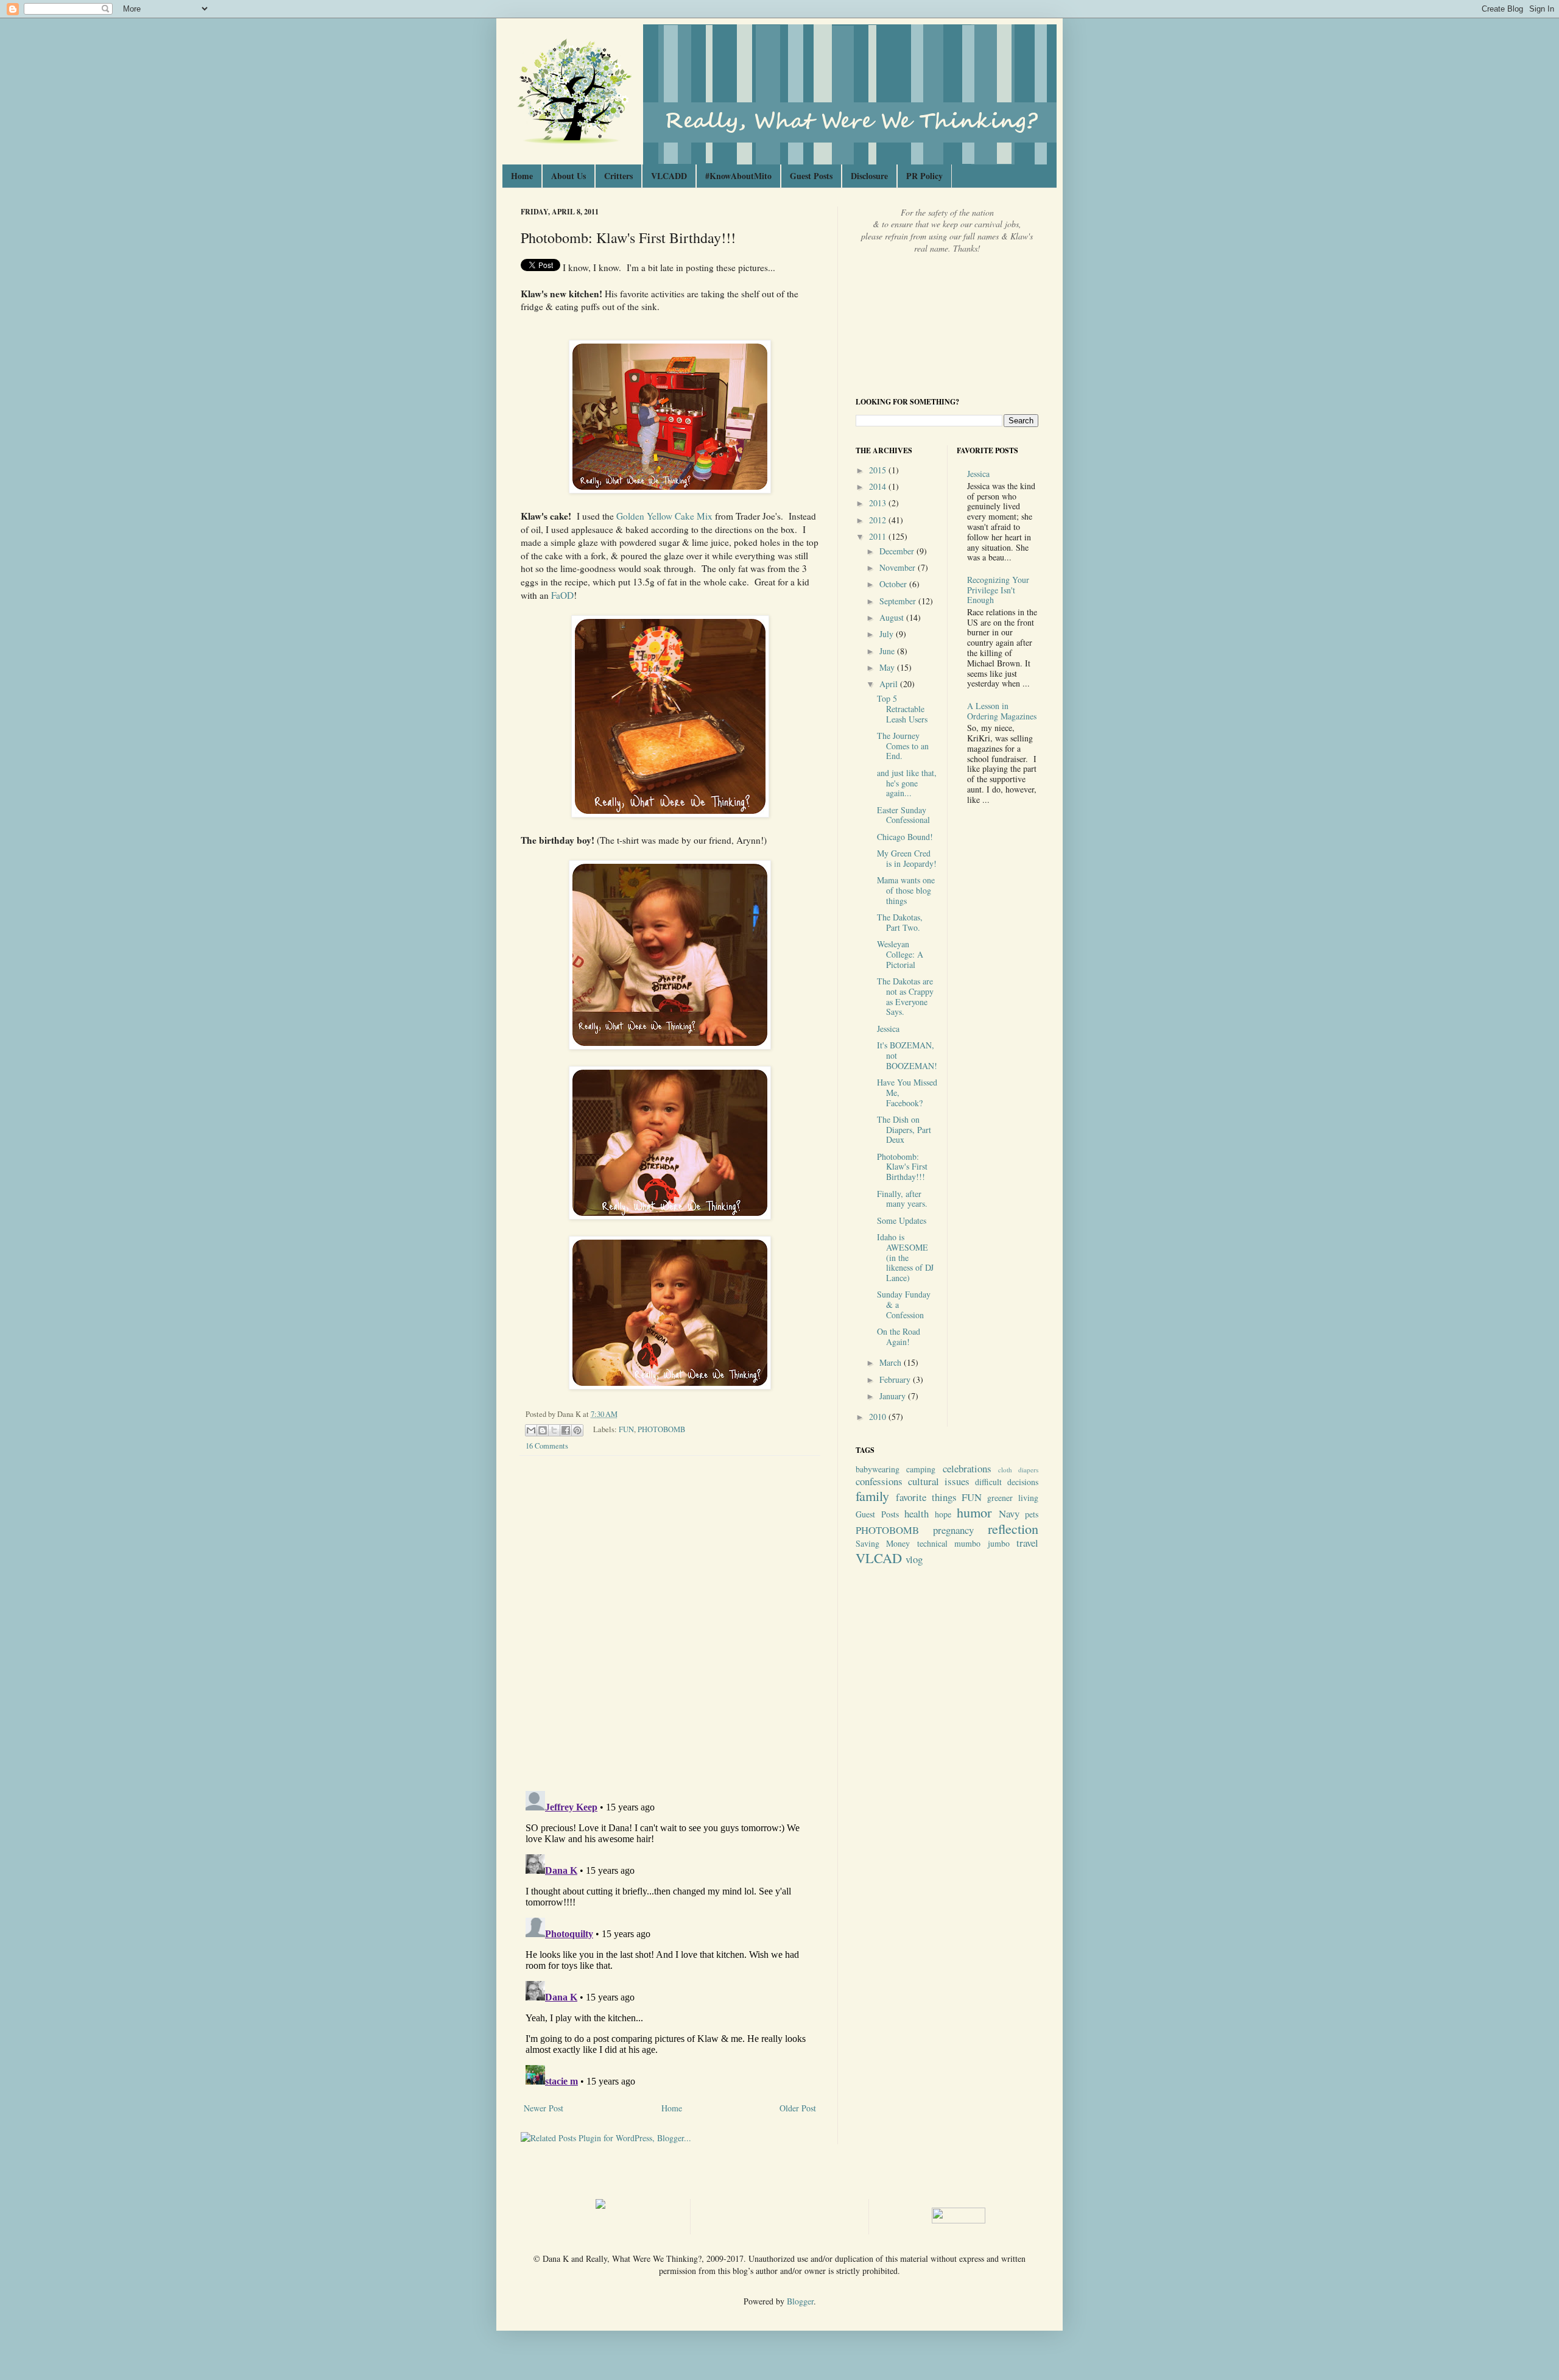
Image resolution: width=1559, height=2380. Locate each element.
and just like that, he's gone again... (907, 783)
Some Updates (902, 1220)
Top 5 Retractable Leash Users (902, 709)
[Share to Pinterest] (577, 1430)
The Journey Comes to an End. (903, 746)
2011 (879, 536)
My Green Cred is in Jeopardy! (907, 858)
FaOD (562, 595)
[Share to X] (554, 1430)
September (899, 601)
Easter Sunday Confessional (903, 815)
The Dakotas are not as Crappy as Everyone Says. (905, 996)
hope (943, 1514)
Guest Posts (811, 176)
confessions (879, 1481)
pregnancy (953, 1530)
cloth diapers (1018, 1470)
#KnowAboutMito (738, 176)
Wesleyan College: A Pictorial (900, 954)
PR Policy (924, 176)
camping (921, 1469)
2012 (879, 520)
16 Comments (547, 1446)
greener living (1013, 1498)
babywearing (878, 1469)
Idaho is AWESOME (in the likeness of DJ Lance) (905, 1257)
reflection (1013, 1528)
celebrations (967, 1468)
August (893, 617)
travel (1027, 1543)
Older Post (798, 2108)
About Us (568, 176)
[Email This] (531, 1430)
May (888, 667)
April (890, 684)
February (896, 1379)
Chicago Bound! (905, 837)
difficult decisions (1007, 1482)
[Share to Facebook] (566, 1430)
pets (1032, 1514)
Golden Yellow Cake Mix (664, 516)
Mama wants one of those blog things (906, 890)
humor (974, 1512)
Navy (1009, 1513)
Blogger (800, 2301)
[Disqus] (670, 1623)
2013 (879, 503)
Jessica (888, 1029)
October (894, 584)
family (872, 1495)
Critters (618, 176)
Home (522, 176)
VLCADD (669, 176)
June (888, 651)
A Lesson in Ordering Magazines (1002, 711)
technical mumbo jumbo (963, 1543)
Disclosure (869, 176)
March (892, 1362)
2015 (879, 470)
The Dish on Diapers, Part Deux (904, 1130)
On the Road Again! (899, 1337)
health (917, 1513)
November (899, 567)
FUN (626, 1429)
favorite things (926, 1497)
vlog (914, 1559)
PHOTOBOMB (661, 1429)
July (888, 634)
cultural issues (939, 1481)
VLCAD (879, 1558)
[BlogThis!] (543, 1430)
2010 (879, 1417)
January (894, 1396)
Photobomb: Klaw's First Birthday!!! (902, 1167)
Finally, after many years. (902, 1199)
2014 (879, 486)
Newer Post (544, 2108)
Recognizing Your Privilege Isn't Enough (998, 590)
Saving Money (883, 1543)
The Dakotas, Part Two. (900, 922)
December (898, 551)
